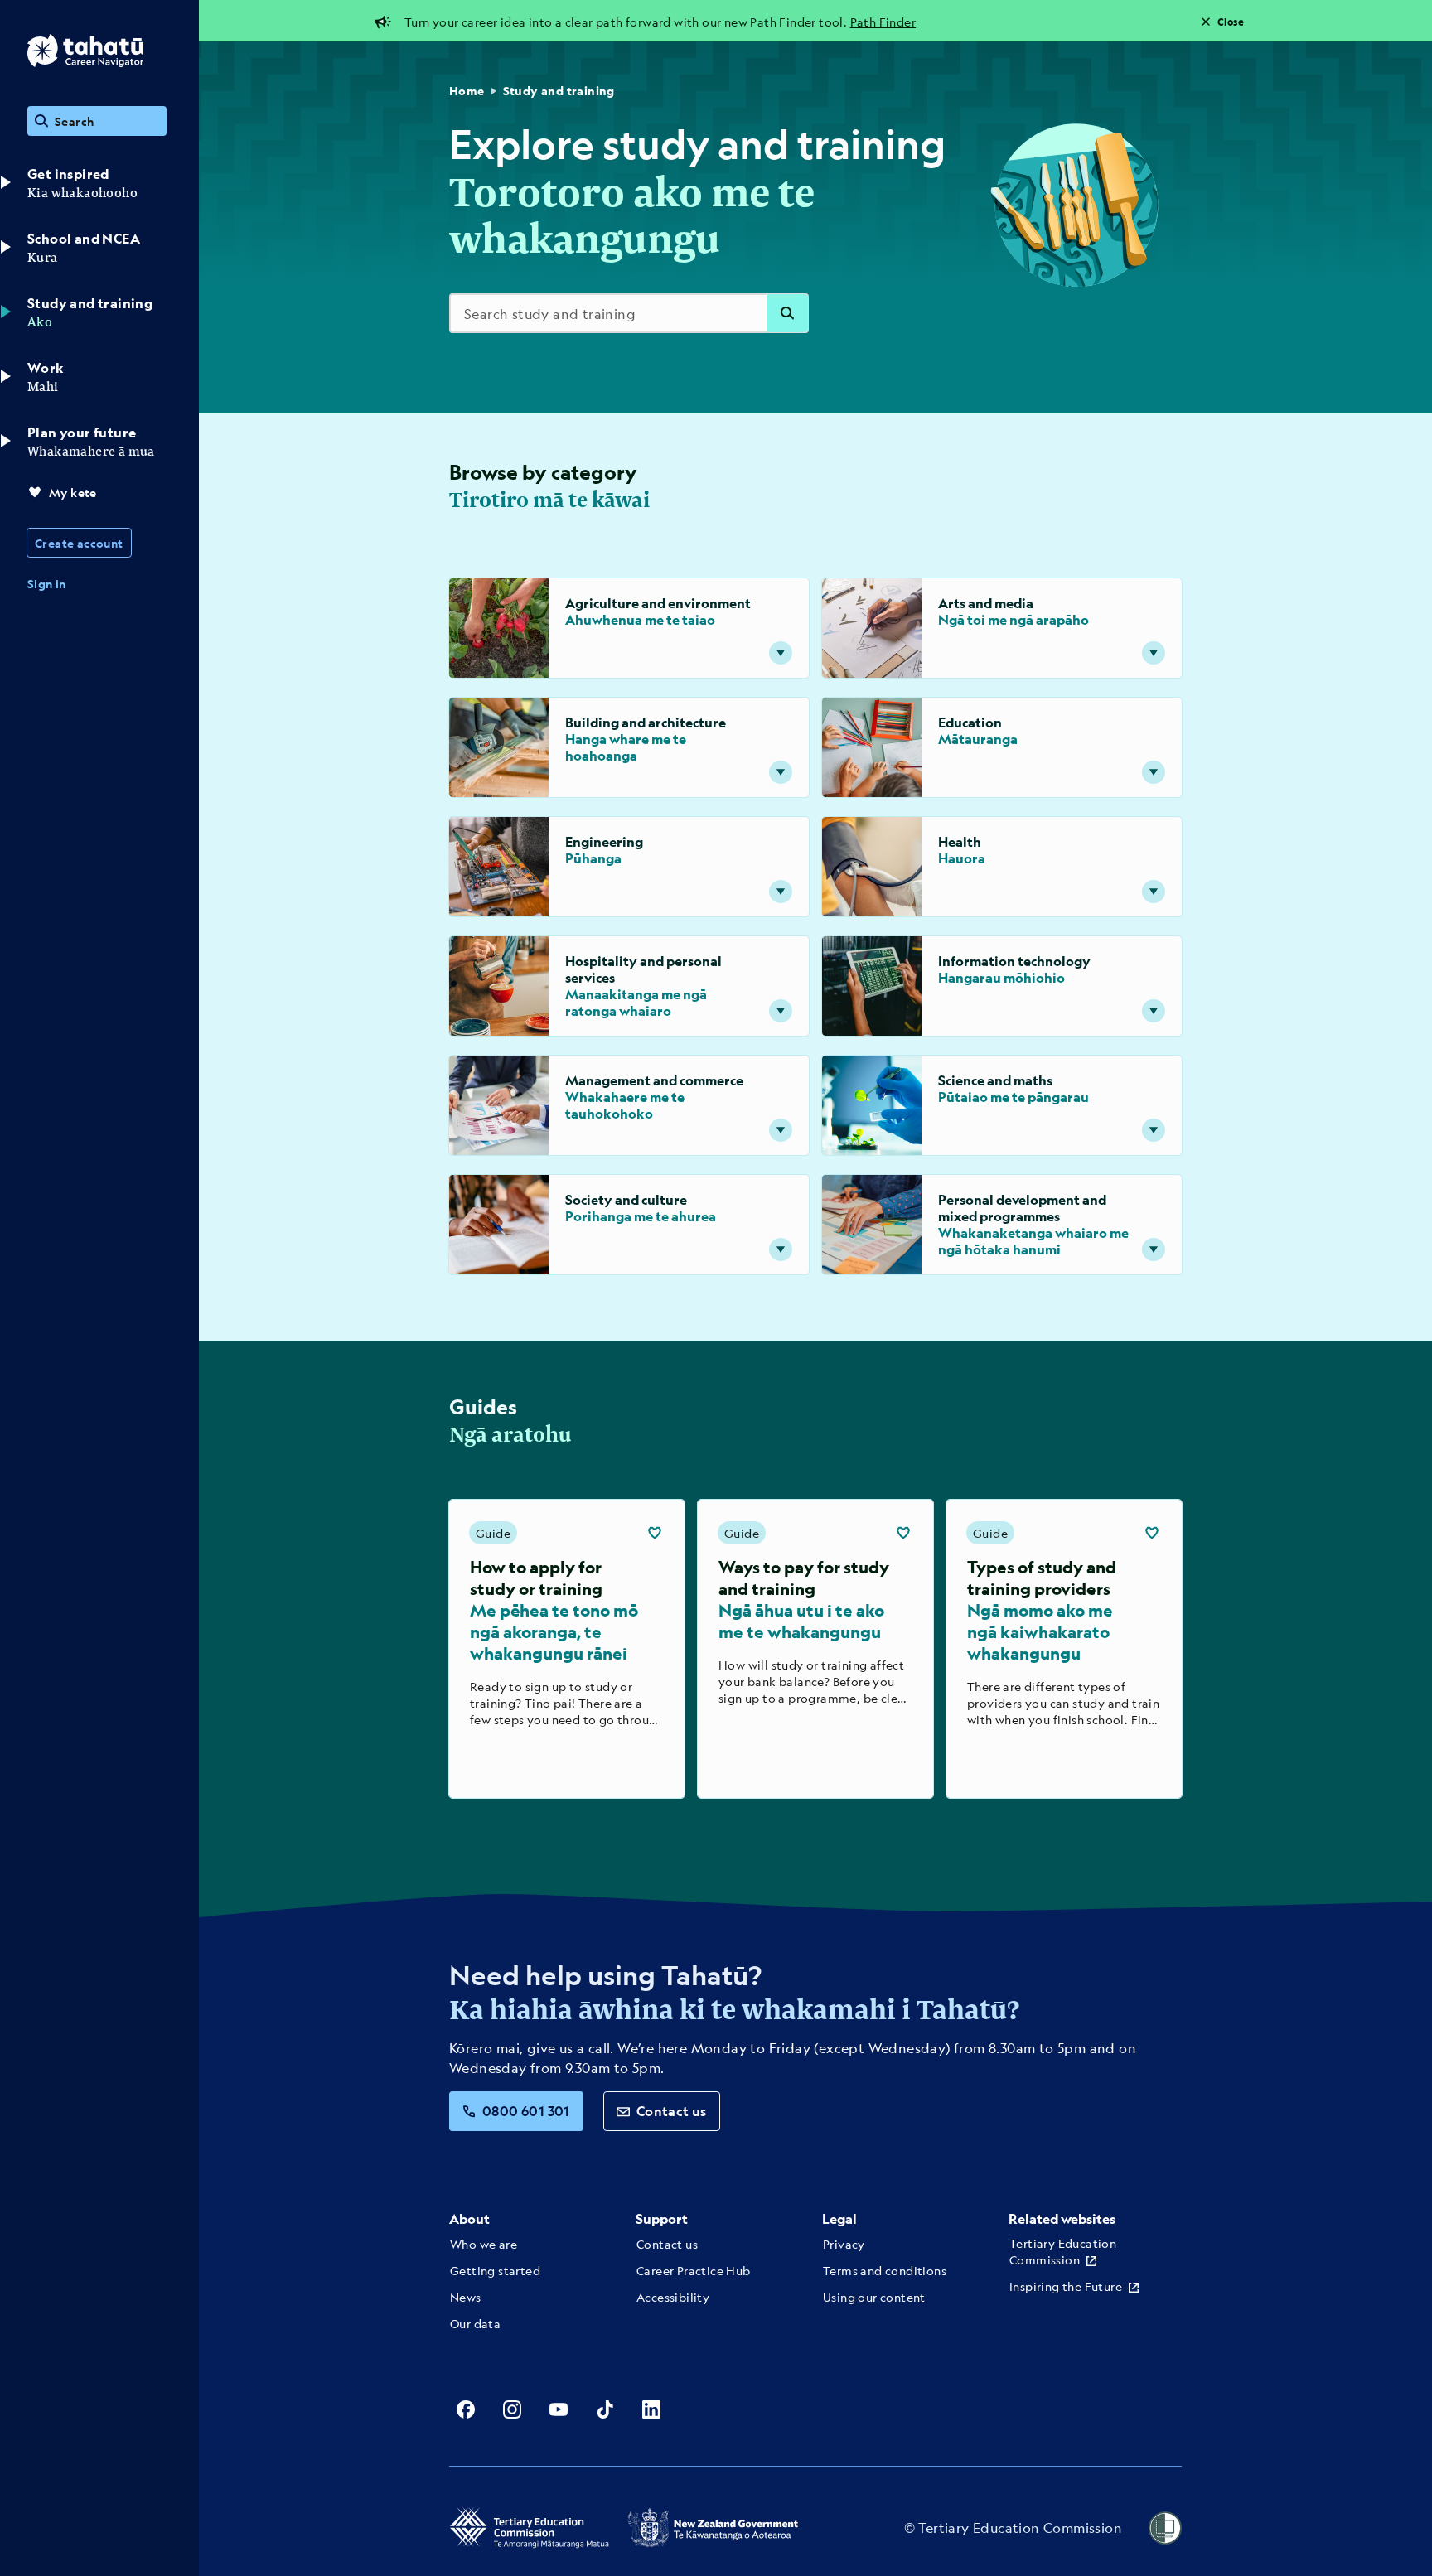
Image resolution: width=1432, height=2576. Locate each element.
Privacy (844, 2244)
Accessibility (673, 2297)
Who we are (484, 2244)
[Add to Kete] (655, 1533)
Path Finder (883, 22)
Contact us (672, 2111)
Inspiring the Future (1066, 2286)
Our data (475, 2323)
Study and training (559, 91)
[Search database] (787, 313)
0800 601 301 (526, 2111)
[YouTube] (559, 2409)
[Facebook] (466, 2409)
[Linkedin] (651, 2409)
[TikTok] (605, 2409)
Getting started (495, 2270)
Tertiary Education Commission (1063, 2251)
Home (467, 91)
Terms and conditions (885, 2270)
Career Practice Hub (694, 2270)
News (466, 2297)
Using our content (874, 2297)
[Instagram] (512, 2409)
